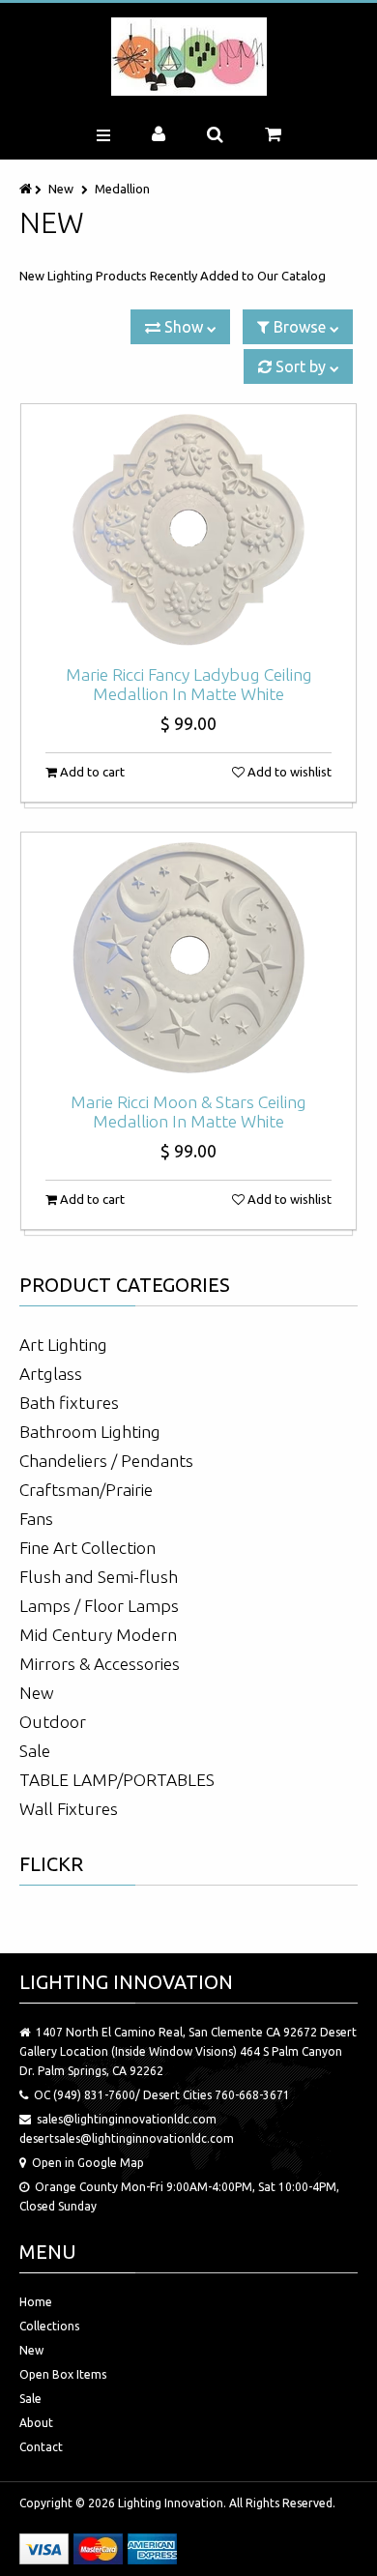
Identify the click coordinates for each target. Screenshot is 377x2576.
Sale (35, 1751)
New (61, 189)
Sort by (301, 366)
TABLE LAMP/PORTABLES (117, 1780)
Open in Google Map (88, 2163)
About (36, 2423)
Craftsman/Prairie (86, 1490)
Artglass (51, 1374)
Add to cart (91, 772)
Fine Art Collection (87, 1548)
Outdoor (53, 1722)
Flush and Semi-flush (99, 1577)
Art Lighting (63, 1345)
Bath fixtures (69, 1403)
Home (36, 2302)
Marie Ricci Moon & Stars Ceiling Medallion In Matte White (188, 1112)
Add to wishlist (288, 772)
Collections (49, 2326)
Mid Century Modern (98, 1635)
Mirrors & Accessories (100, 1664)
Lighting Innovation (171, 2503)
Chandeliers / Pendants (106, 1461)
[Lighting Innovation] (189, 57)
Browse (300, 327)
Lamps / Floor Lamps (99, 1606)
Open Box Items (63, 2374)
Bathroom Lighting (90, 1432)
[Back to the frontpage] (27, 189)
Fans (36, 1519)
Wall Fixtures (69, 1809)
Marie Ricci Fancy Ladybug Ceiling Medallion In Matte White (189, 684)
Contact (41, 2447)
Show (184, 327)
